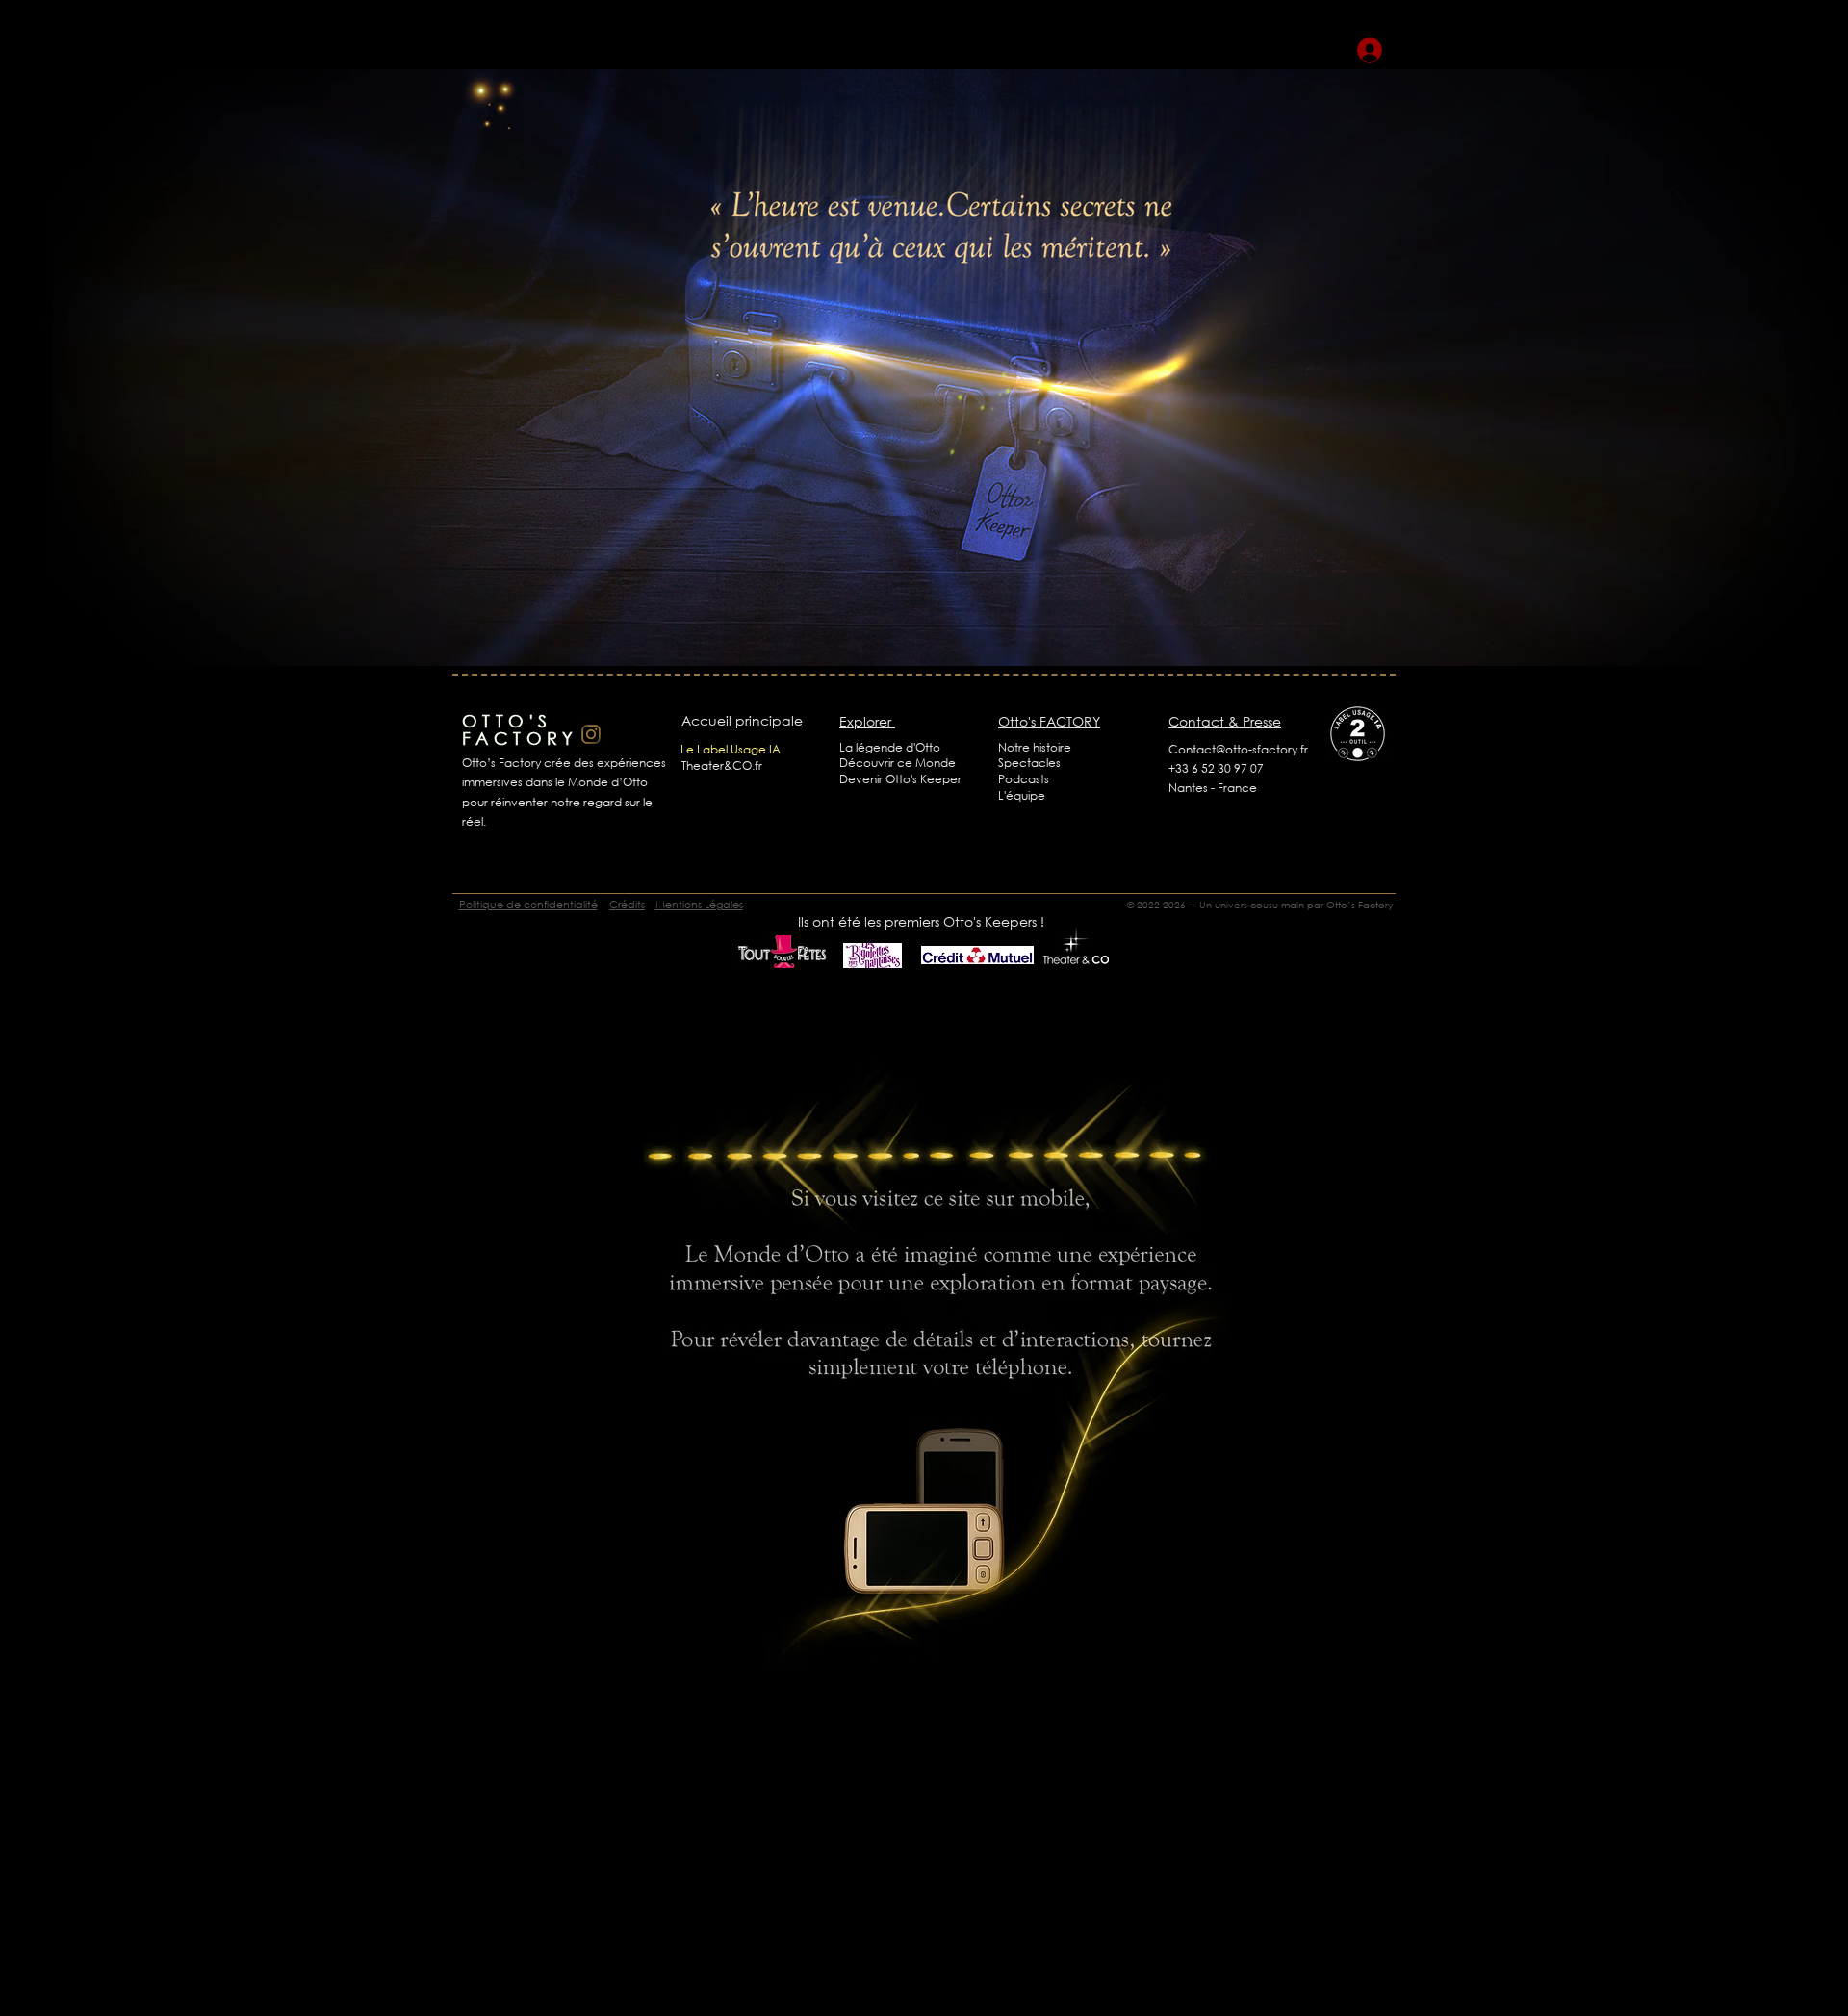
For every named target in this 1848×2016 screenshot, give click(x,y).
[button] (890, 747)
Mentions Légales (699, 905)
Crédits (627, 905)
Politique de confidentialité (528, 905)
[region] (514, 126)
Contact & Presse (1225, 721)
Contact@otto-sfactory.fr (1238, 749)
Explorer (867, 721)
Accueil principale (742, 720)
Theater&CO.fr (722, 766)
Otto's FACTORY (1049, 721)
